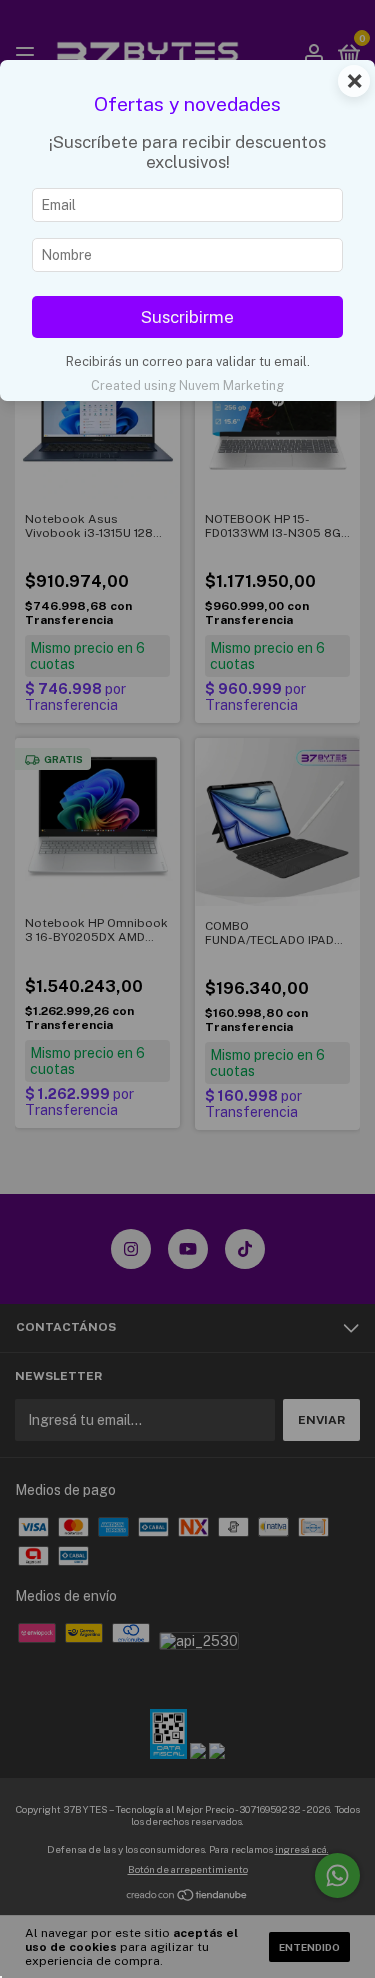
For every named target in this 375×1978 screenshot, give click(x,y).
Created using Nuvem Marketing (187, 385)
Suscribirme (187, 317)
